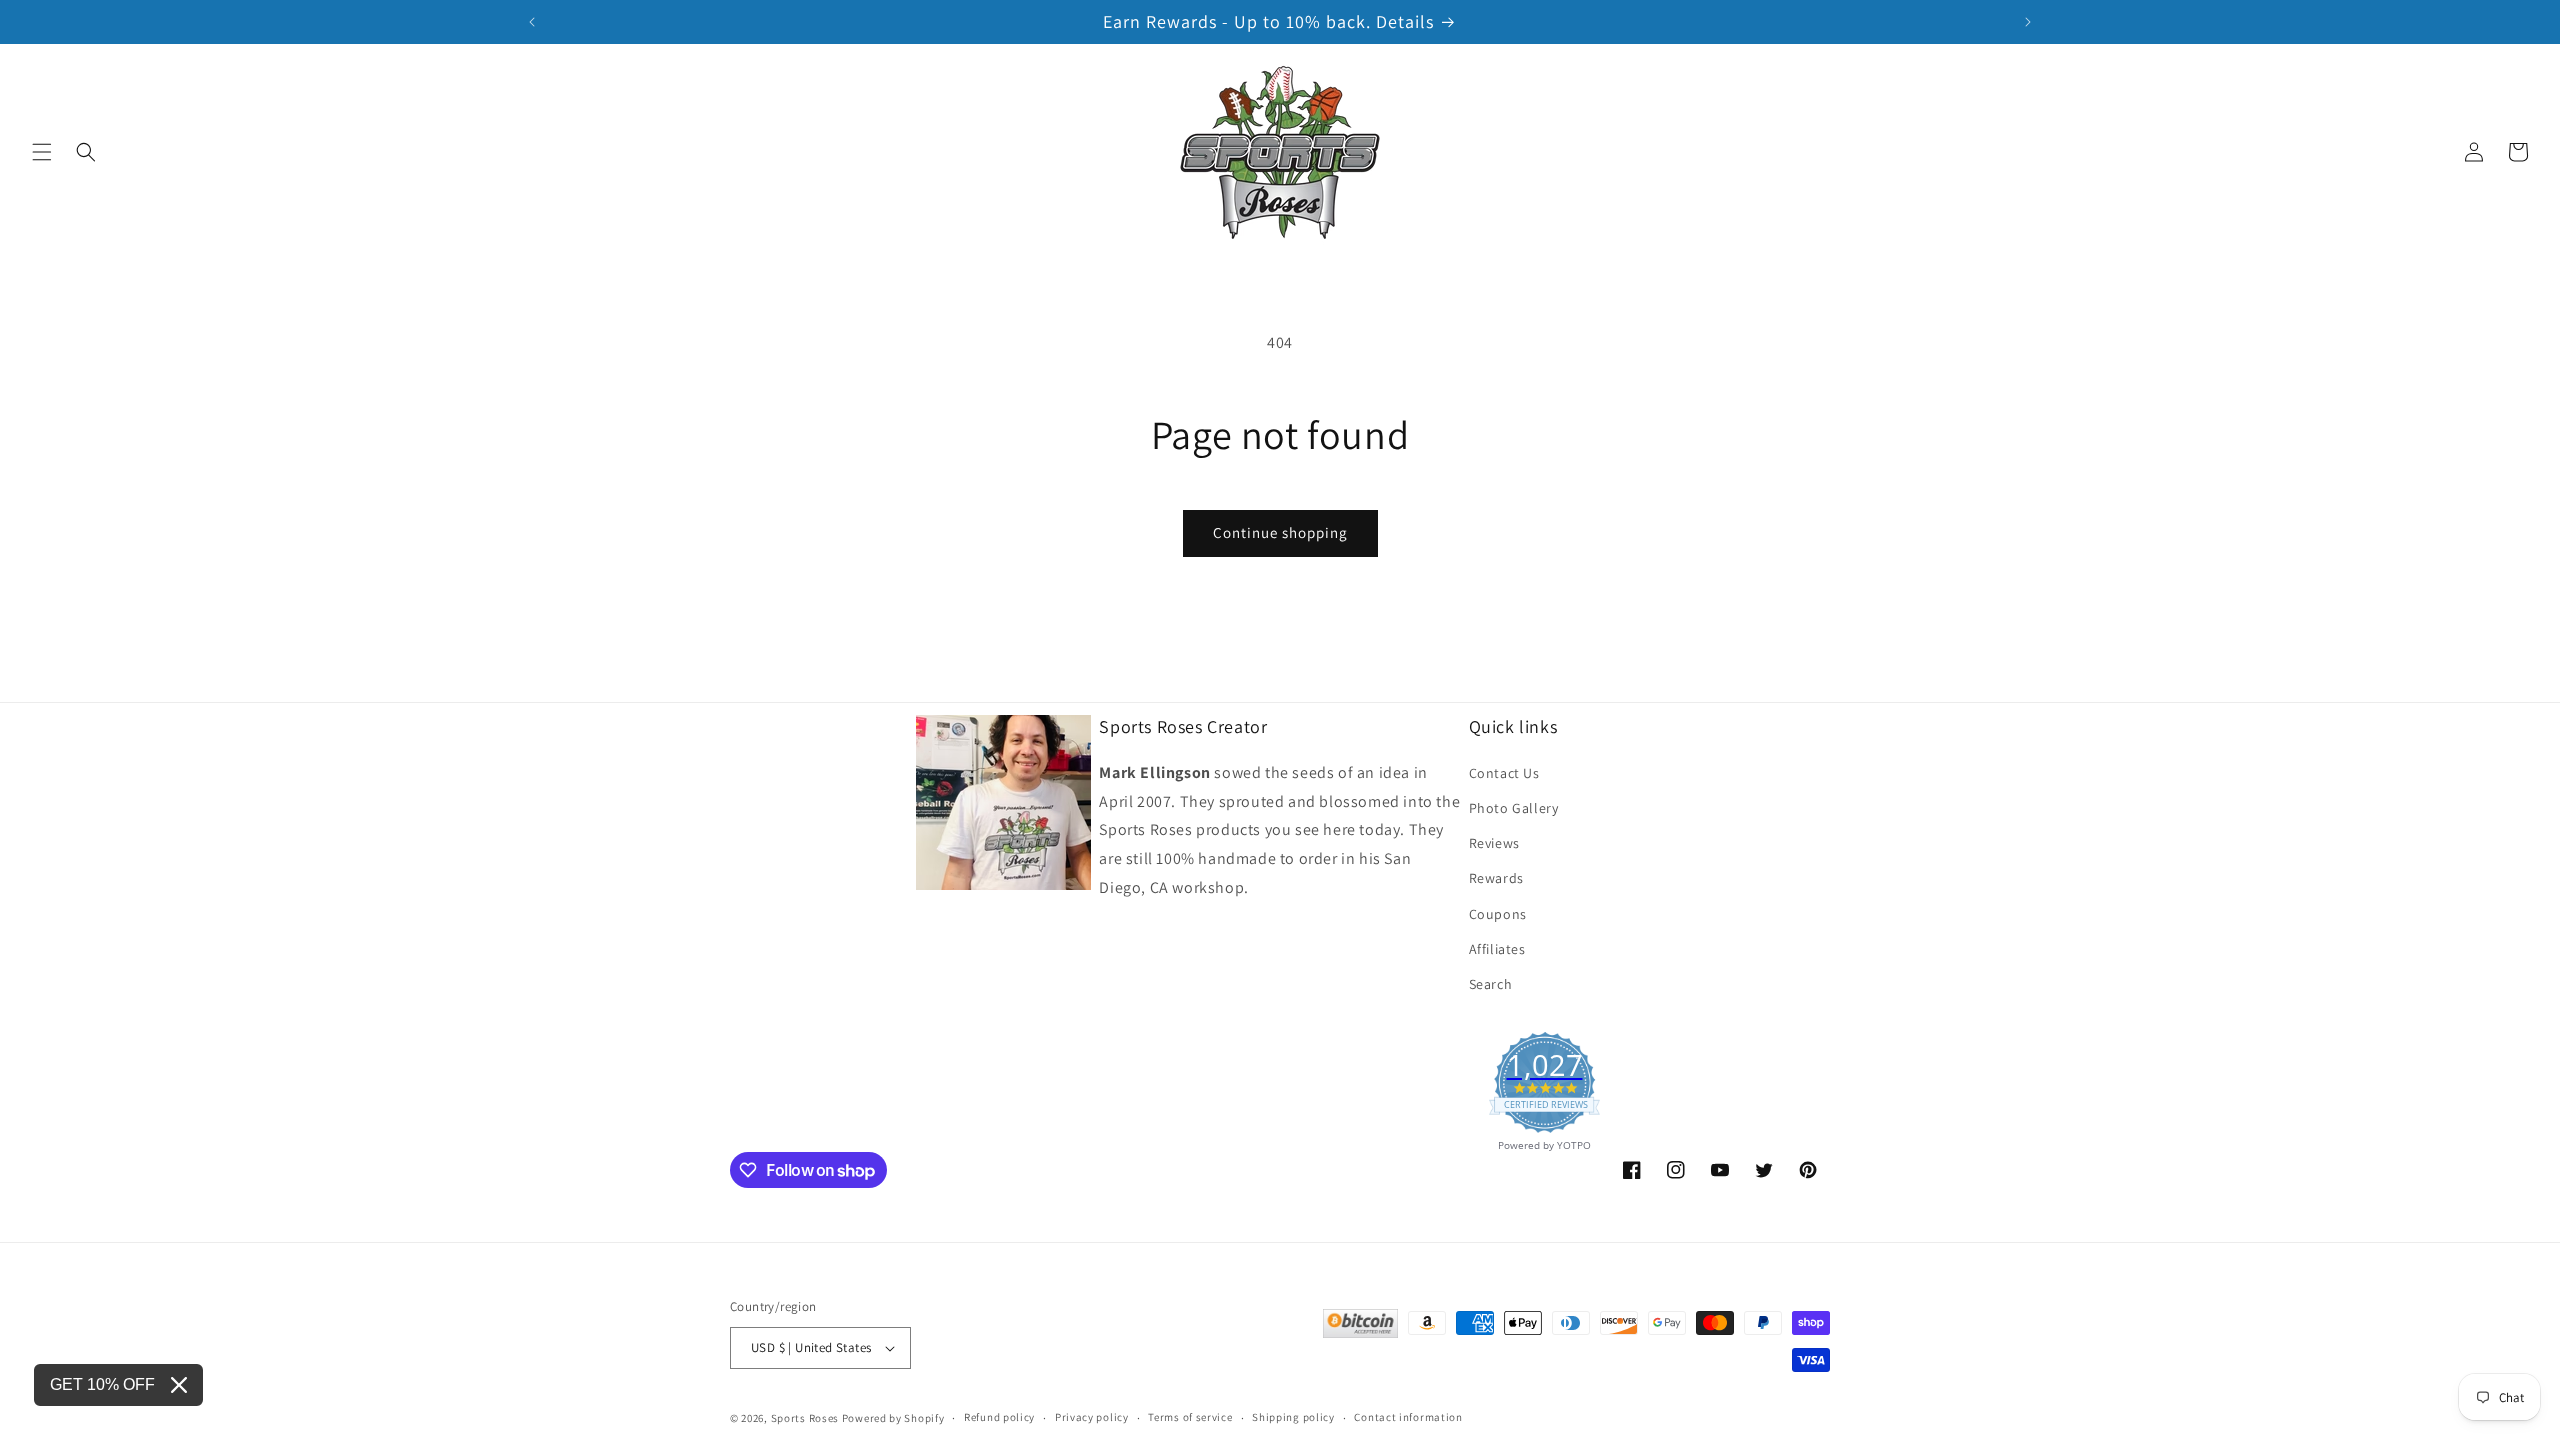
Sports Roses (805, 1418)
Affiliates (1497, 949)
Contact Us (1504, 773)
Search (1491, 984)
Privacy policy (1092, 1417)
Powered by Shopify (893, 1418)
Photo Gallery (1514, 808)
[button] (42, 152)
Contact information (1408, 1417)
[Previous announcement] (532, 22)
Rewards (1496, 878)
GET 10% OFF (102, 1384)
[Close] (179, 1385)
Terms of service (1190, 1417)
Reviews (1494, 843)
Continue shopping (1280, 532)
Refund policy (999, 1417)
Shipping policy (1293, 1417)
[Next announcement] (2028, 22)
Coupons (1498, 914)
